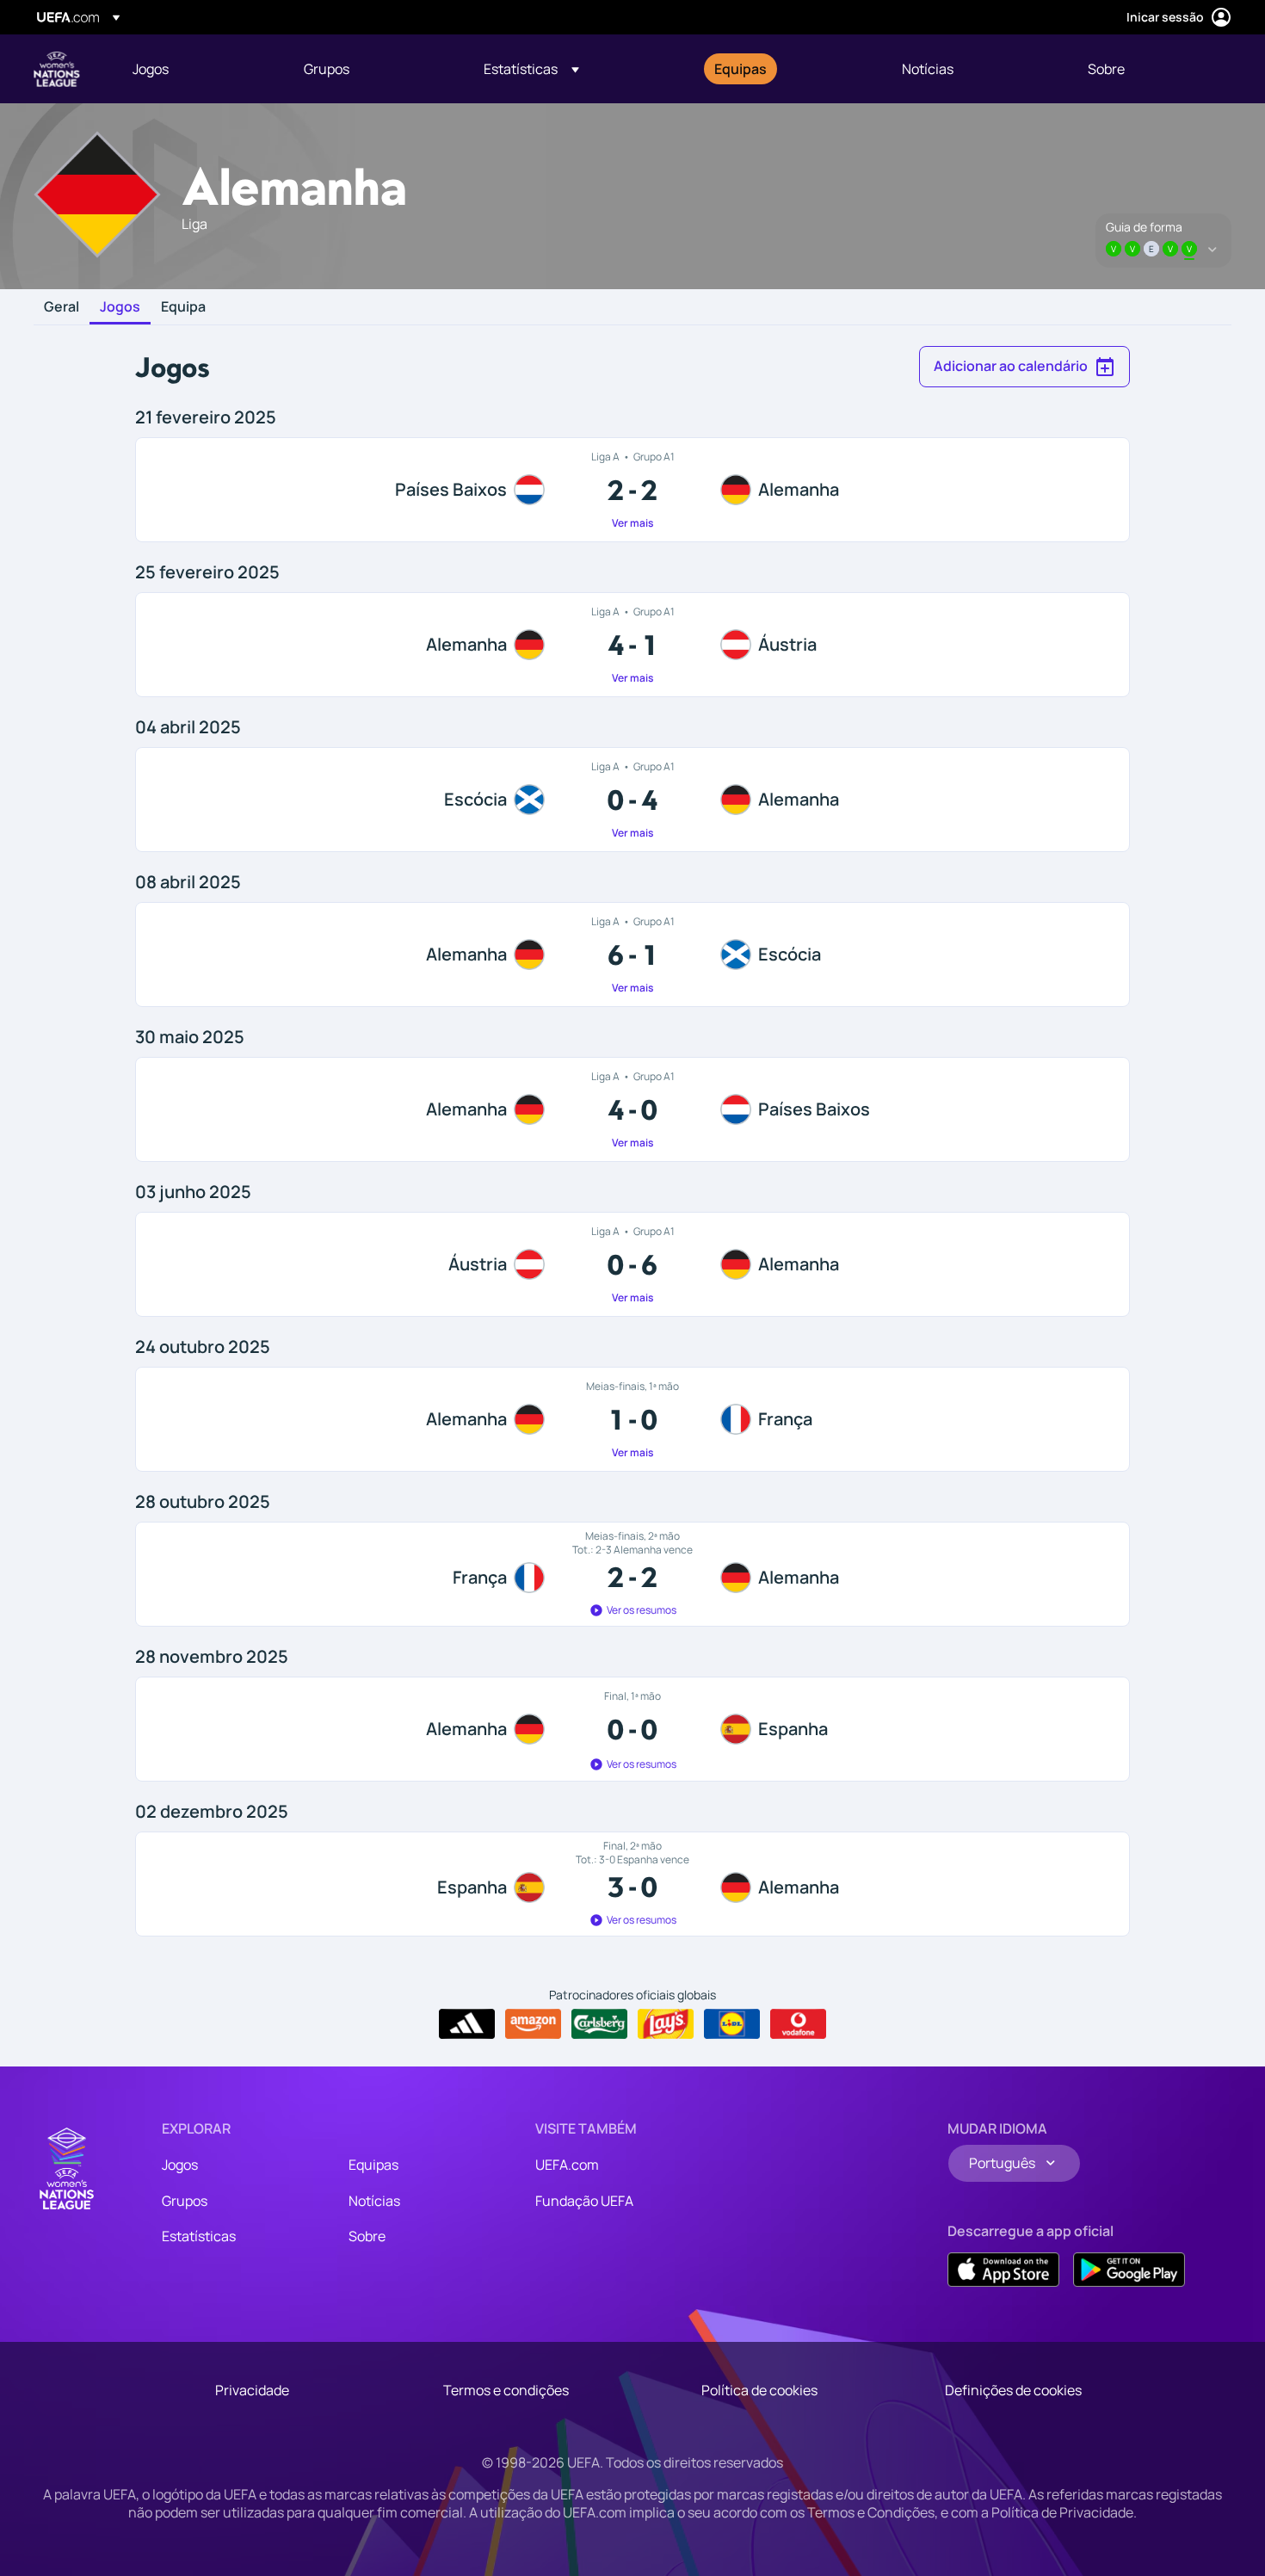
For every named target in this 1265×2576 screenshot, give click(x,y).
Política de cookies (759, 2390)
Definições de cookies (1013, 2390)
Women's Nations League (57, 69)
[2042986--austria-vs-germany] (632, 1264)
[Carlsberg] (599, 2024)
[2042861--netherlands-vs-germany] (632, 490)
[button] (531, 69)
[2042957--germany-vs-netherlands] (632, 1109)
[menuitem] (197, 69)
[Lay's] (666, 2024)
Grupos (185, 2201)
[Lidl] (732, 2024)
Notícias (374, 2201)
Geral (62, 307)
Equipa (183, 307)
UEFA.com (567, 2165)
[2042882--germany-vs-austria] (632, 645)
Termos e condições (506, 2390)
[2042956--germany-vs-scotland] (632, 954)
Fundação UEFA (584, 2201)
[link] (151, 69)
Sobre (367, 2236)
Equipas (373, 2165)
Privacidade (252, 2390)
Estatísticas (199, 2236)
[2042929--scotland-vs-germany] (632, 800)
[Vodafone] (798, 2024)
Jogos (120, 307)
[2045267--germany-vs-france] (632, 1419)
